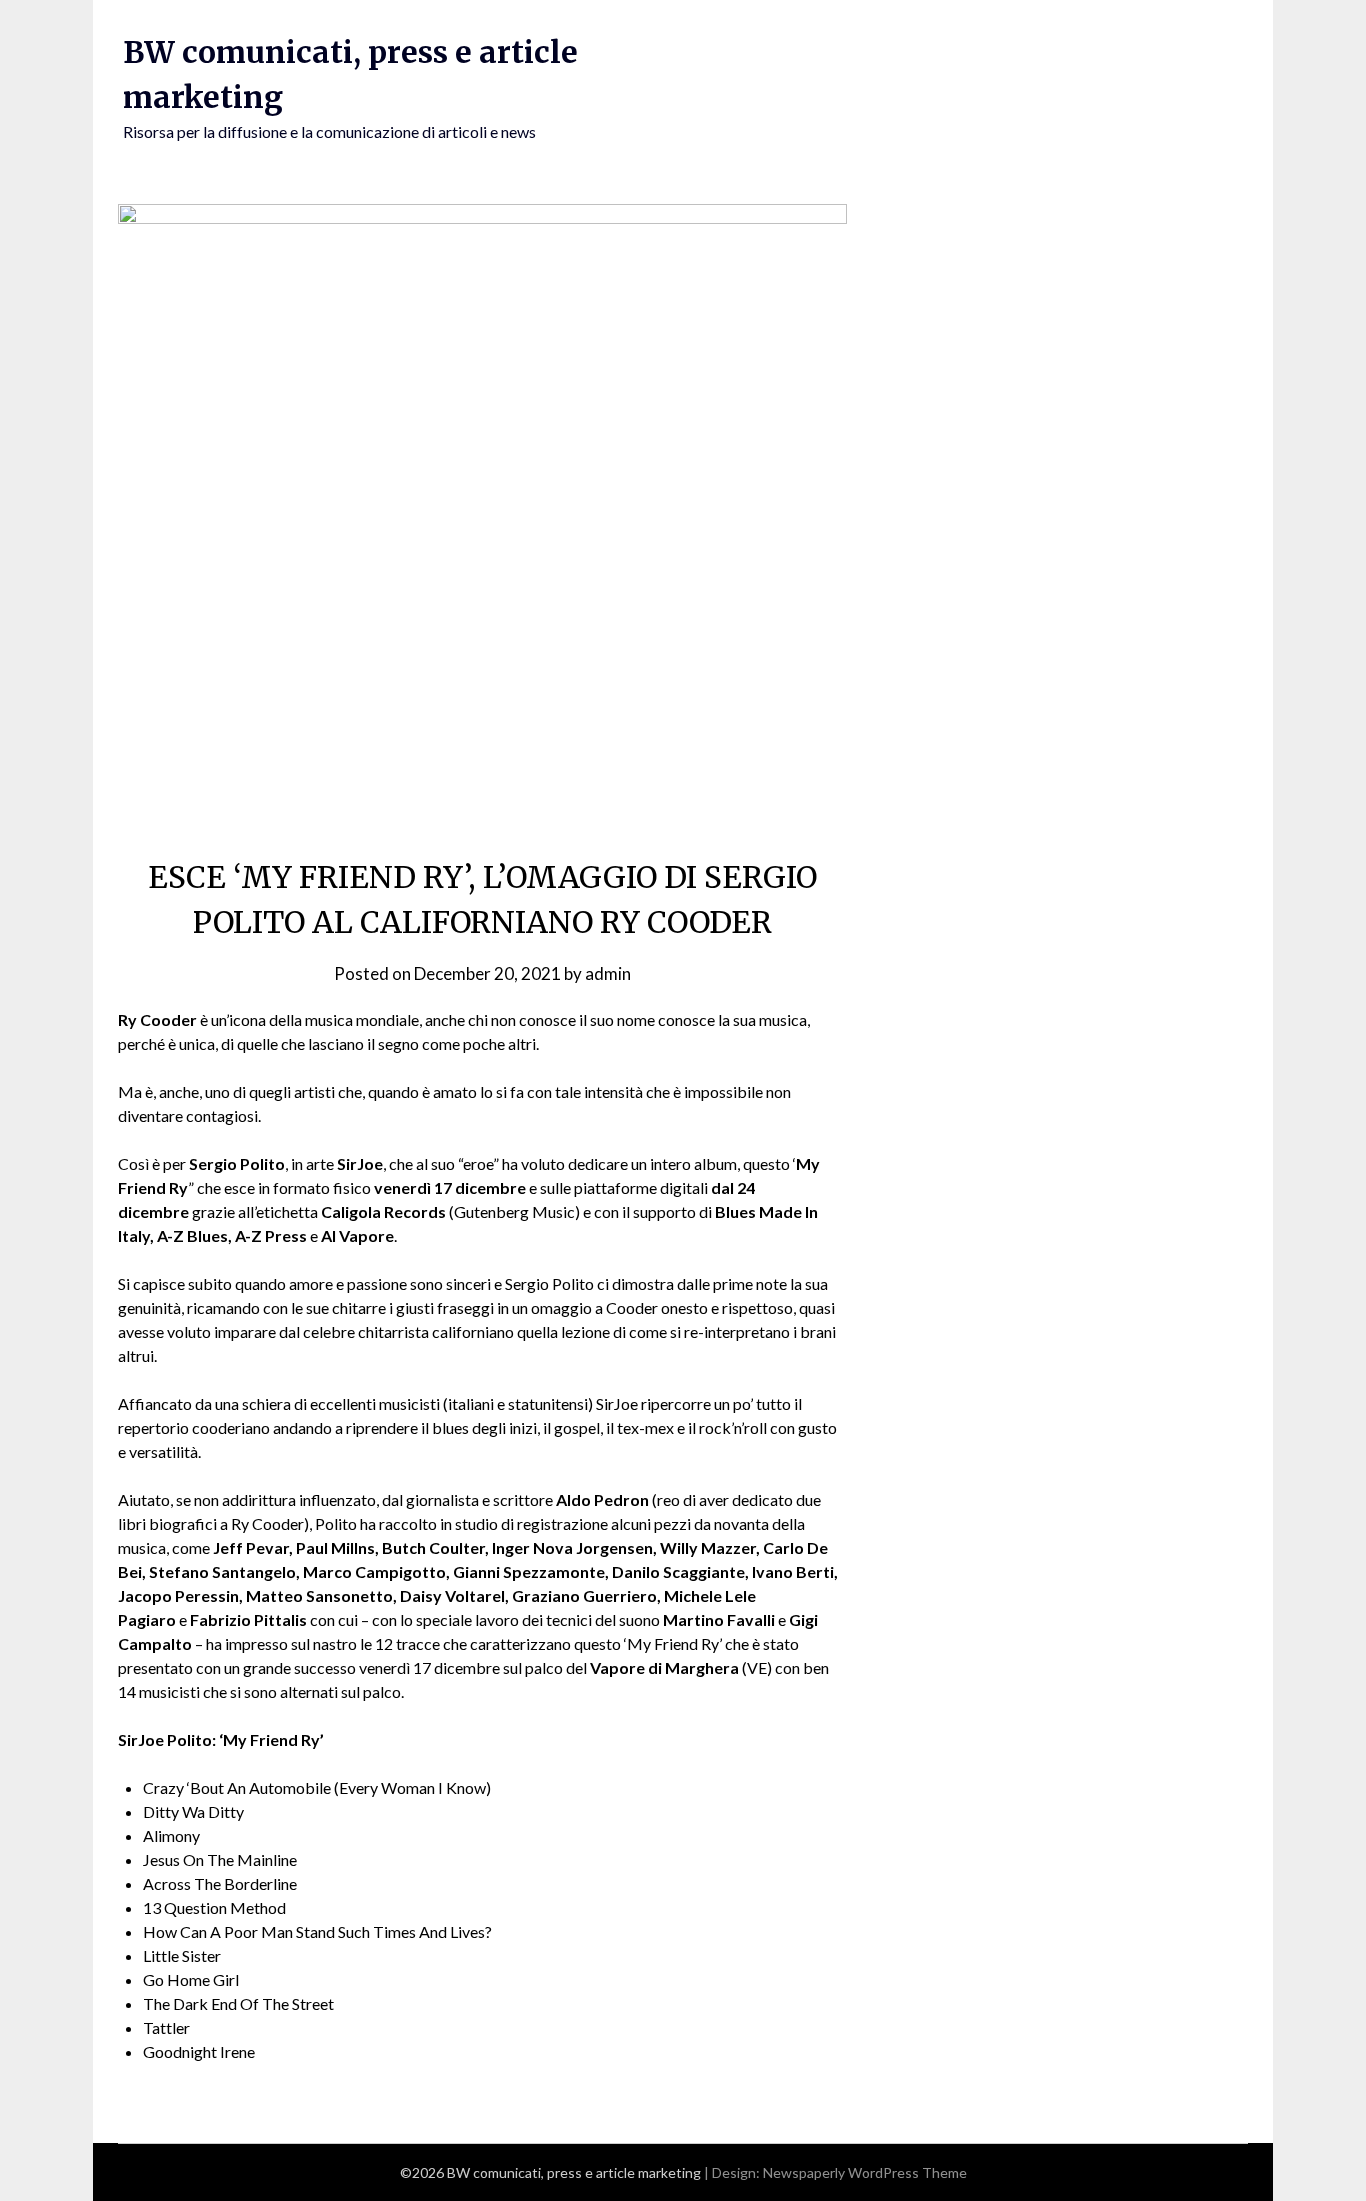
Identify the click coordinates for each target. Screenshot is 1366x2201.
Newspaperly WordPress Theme (865, 2172)
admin (608, 973)
